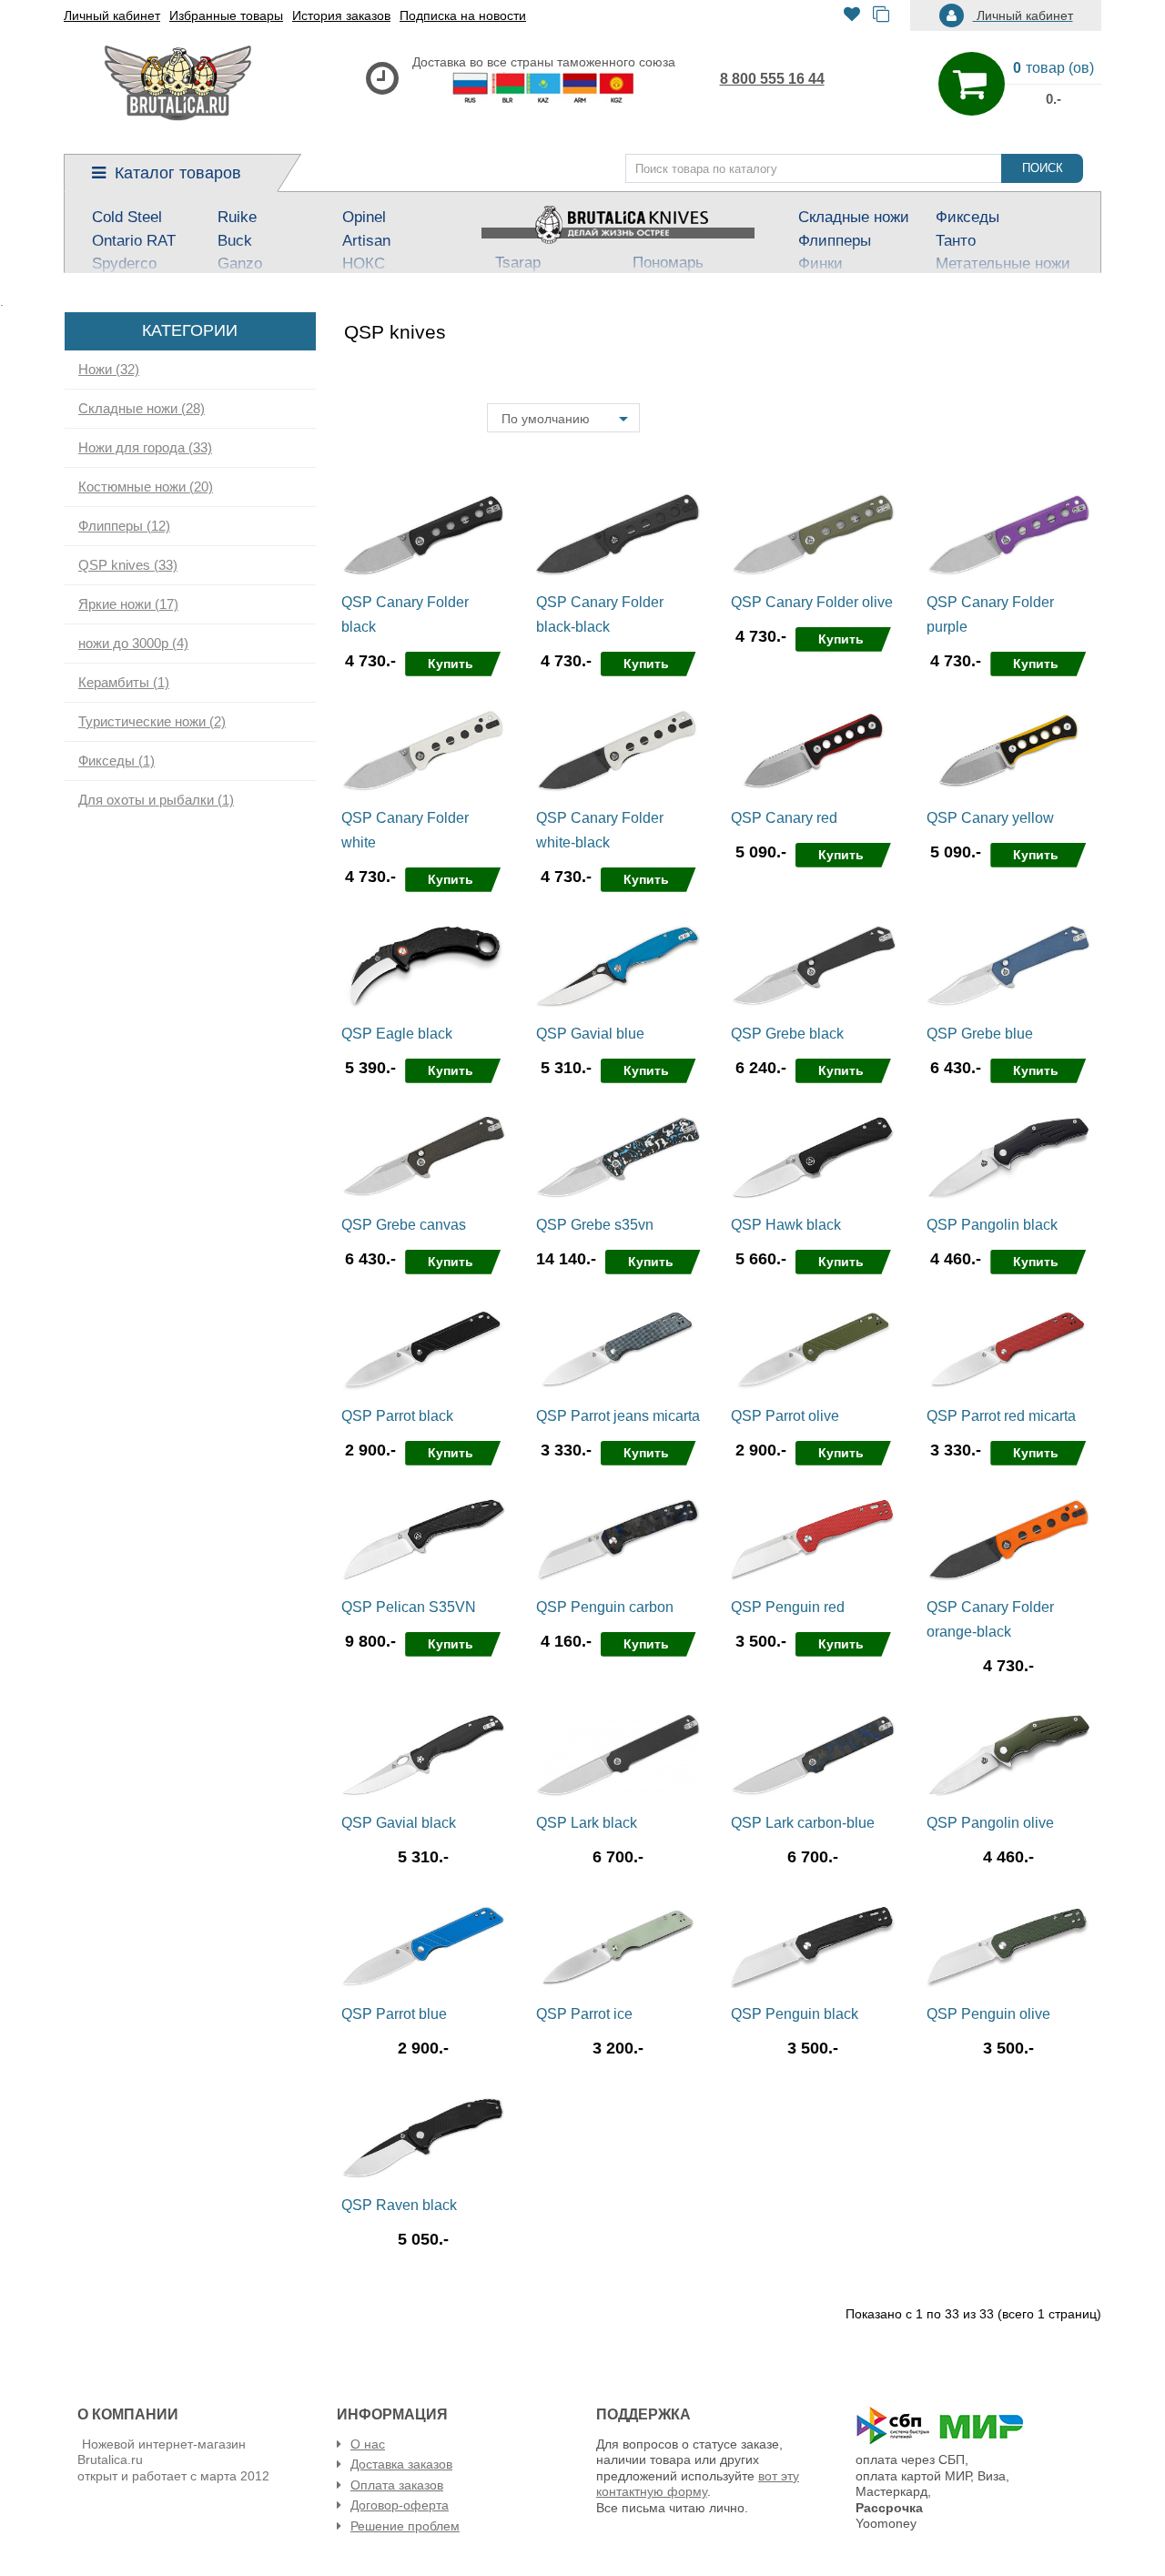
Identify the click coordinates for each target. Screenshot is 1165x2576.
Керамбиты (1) (124, 683)
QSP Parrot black (397, 1416)
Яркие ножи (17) (128, 604)
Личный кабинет (112, 15)
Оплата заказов (397, 2485)
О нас (368, 2444)
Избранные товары (226, 15)
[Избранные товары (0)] (852, 16)
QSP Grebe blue (980, 1034)
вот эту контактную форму (698, 2484)
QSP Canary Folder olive (812, 602)
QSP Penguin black (795, 2014)
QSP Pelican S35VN (409, 1607)
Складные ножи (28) (142, 409)
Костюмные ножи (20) (146, 487)
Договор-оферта (400, 2505)
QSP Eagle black (397, 1034)
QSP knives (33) (128, 565)
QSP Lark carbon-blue (803, 1823)
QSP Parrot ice (584, 2014)
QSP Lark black (587, 1823)
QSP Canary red (784, 818)
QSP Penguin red (788, 1607)
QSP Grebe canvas (404, 1225)
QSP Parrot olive (785, 1416)
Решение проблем (405, 2526)
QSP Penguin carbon (605, 1607)
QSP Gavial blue (590, 1034)
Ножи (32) (109, 370)
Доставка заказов (401, 2464)
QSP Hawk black (786, 1225)
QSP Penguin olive (988, 2014)
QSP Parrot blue (394, 2014)
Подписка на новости (463, 15)
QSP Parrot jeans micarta (618, 1416)
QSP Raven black (399, 2205)
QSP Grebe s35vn (595, 1225)
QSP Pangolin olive (990, 1823)
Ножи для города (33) (145, 448)
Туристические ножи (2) (152, 722)
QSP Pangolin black (992, 1225)
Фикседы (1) (116, 761)
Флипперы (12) (124, 526)
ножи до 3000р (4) (133, 644)
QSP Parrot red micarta (1001, 1416)
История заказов (341, 15)
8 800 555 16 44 (772, 79)
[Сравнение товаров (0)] (881, 16)
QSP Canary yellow (990, 818)
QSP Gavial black (399, 1823)
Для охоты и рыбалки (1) (156, 800)
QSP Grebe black (787, 1034)
